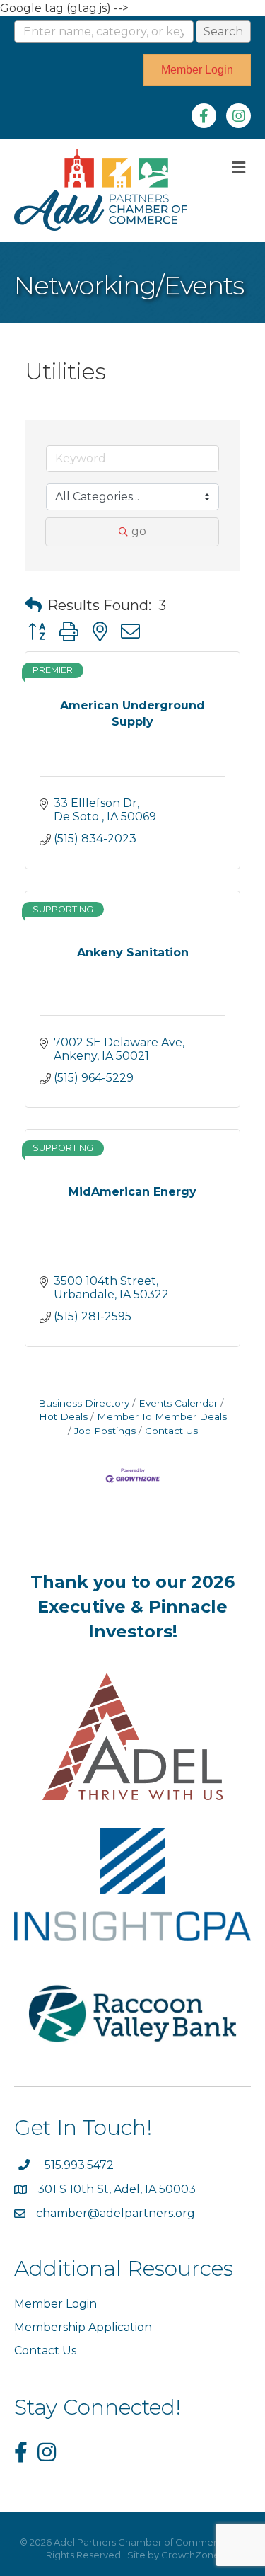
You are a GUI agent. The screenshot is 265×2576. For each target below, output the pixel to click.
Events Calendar (178, 1403)
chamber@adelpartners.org (116, 2213)
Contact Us (171, 1431)
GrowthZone (190, 2555)
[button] (33, 605)
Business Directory (84, 1403)
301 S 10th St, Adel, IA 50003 (118, 2189)
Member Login (55, 2304)
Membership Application (83, 2327)
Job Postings (105, 1431)
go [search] (139, 531)
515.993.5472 (79, 2165)
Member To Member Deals (162, 1416)
